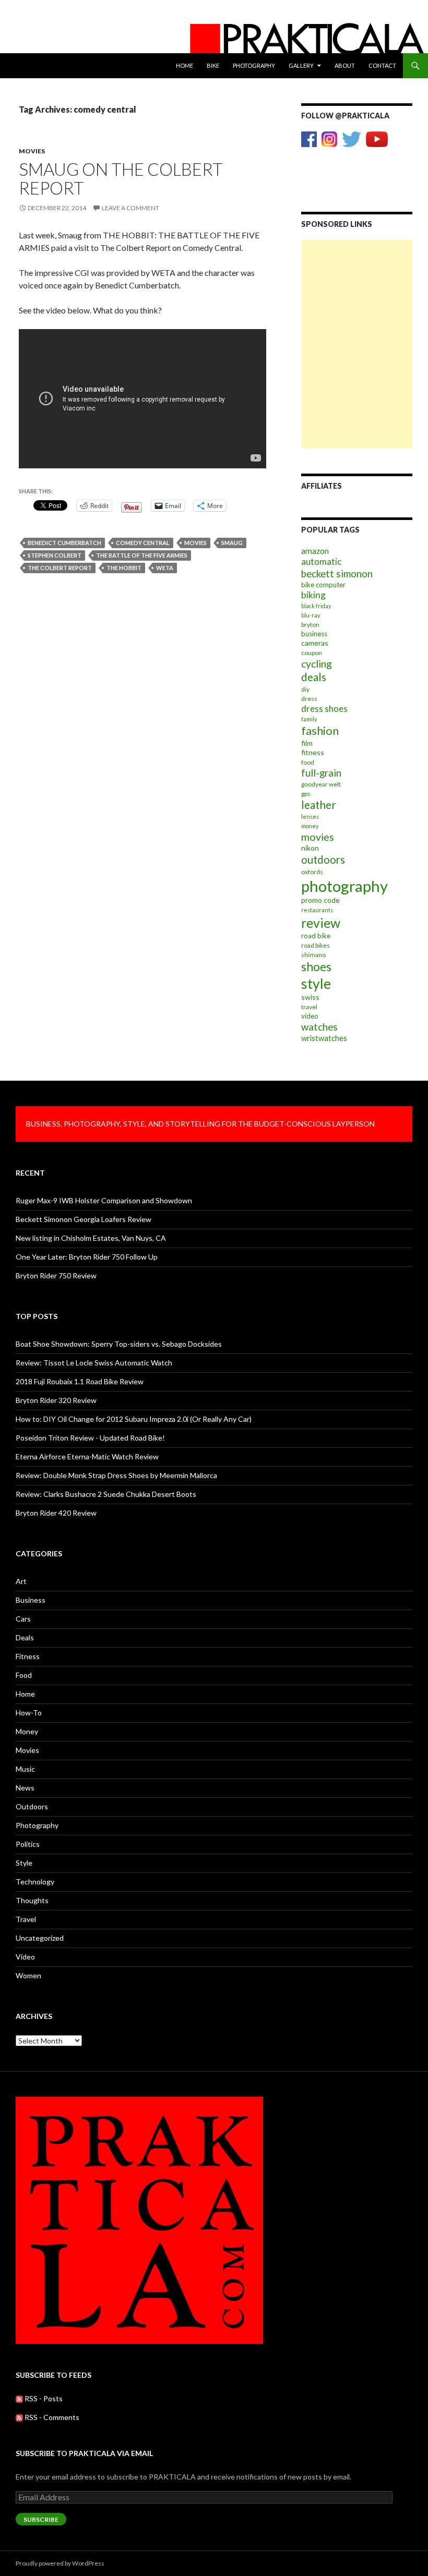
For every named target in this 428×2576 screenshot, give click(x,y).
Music (25, 1769)
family (309, 719)
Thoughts (32, 1900)
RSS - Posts (43, 2398)
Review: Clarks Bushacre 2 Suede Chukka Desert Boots (106, 1494)
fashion (320, 730)
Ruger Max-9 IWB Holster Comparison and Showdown (104, 1200)
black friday (316, 606)
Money (27, 1731)
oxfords (312, 872)
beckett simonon (337, 574)
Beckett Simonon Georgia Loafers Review (84, 1219)
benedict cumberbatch (64, 543)
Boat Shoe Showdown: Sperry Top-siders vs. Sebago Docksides (119, 1344)
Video (25, 1957)
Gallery (301, 65)
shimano (313, 955)
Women (28, 1975)
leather (319, 805)
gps (306, 794)
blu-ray (311, 615)
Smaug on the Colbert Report (121, 178)
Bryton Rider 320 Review (56, 1400)
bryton (310, 625)
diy (305, 689)
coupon (312, 653)
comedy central (143, 543)
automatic (321, 561)
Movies (32, 151)
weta (165, 568)
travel (309, 1007)
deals (314, 677)
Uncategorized (40, 1938)
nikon (310, 848)
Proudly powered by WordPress (60, 2563)
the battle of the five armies (142, 555)
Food (24, 1675)
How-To (29, 1713)
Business (31, 1600)
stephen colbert (55, 555)
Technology (35, 1882)
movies (195, 543)
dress (309, 699)
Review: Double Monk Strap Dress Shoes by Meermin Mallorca (116, 1475)
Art (21, 1581)
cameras (315, 643)
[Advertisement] (357, 292)
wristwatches (324, 1038)
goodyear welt (321, 784)
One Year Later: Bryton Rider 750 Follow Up (87, 1257)
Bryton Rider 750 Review (56, 1275)
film (307, 743)
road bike (316, 936)
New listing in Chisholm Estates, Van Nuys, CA (91, 1238)
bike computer (323, 585)
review (321, 923)
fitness (313, 752)
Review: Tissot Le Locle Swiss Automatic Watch (94, 1363)
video (310, 1016)
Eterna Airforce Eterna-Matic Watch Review (87, 1456)
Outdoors (32, 1806)
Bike (213, 65)
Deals (25, 1637)
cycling (317, 664)
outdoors (323, 860)
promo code (320, 900)
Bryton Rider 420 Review (56, 1513)
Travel (26, 1919)
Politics (28, 1844)
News (25, 1788)
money (310, 826)
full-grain (321, 773)
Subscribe (41, 2519)
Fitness (28, 1656)
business (314, 634)
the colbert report (60, 568)
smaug (232, 543)
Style (24, 1863)
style (316, 984)
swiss (310, 997)
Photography (254, 65)
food (308, 762)
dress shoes (324, 709)
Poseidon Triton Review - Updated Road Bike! (90, 1438)
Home (185, 65)
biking (313, 595)
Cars (23, 1619)
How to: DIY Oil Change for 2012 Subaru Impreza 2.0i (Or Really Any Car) (134, 1419)
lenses (310, 817)
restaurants (317, 910)
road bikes (316, 945)
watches (319, 1027)
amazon (315, 551)
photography (344, 886)
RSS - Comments (51, 2417)
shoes (316, 966)
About (345, 65)
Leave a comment (130, 208)
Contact (382, 65)
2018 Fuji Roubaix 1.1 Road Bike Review (80, 1381)
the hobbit (124, 568)
